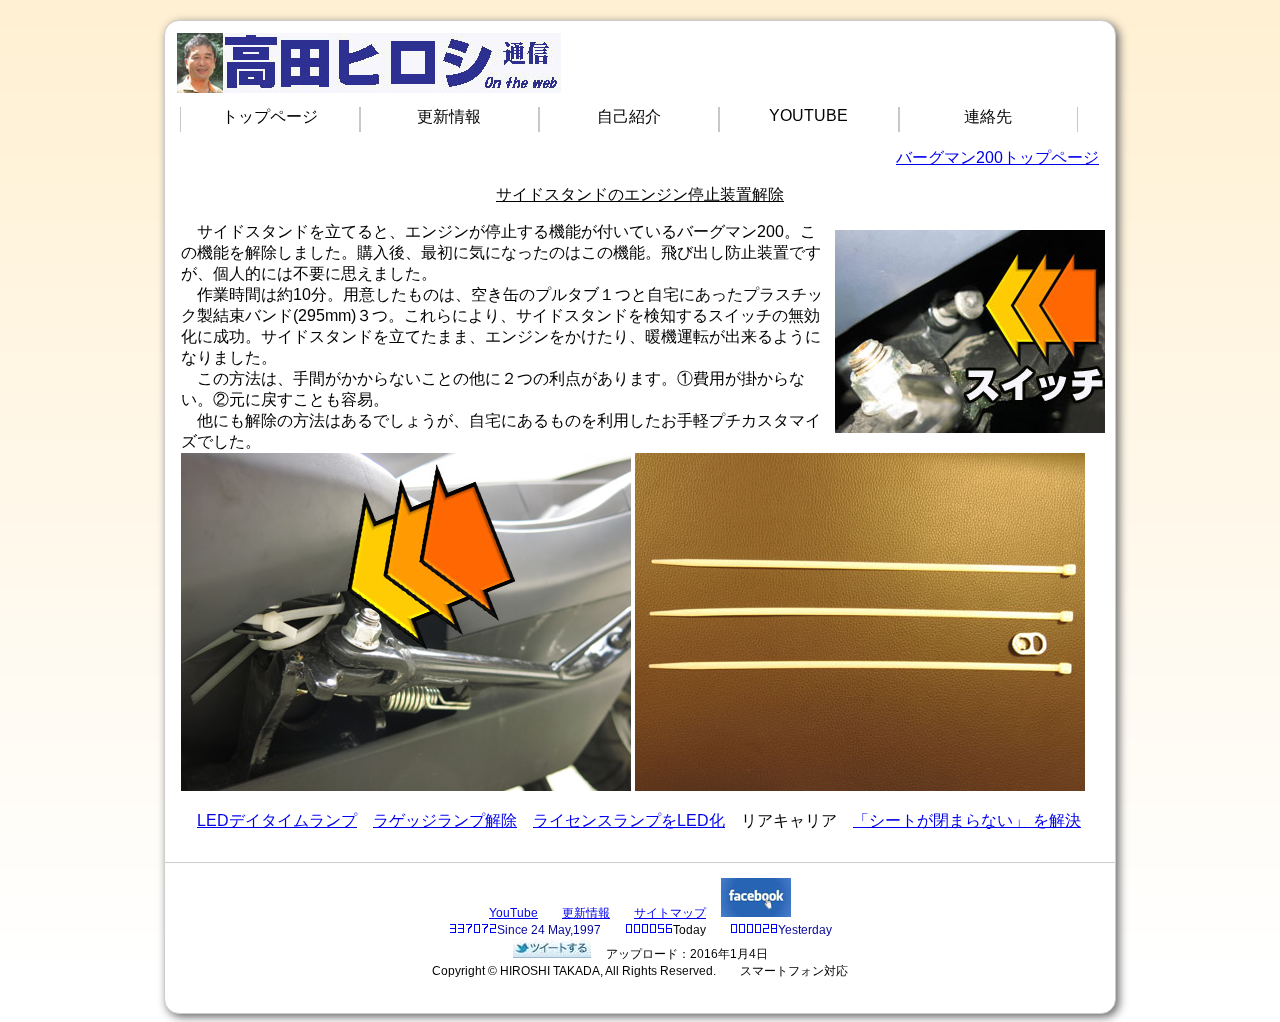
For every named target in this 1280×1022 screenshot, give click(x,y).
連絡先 (988, 116)
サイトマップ (670, 913)
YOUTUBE (808, 115)
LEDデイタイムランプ (277, 820)
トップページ (270, 116)
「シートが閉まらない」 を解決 (967, 820)
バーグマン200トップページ (997, 157)
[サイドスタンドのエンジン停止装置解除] (552, 954)
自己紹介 (629, 116)
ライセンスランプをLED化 (629, 820)
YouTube (513, 913)
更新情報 (449, 116)
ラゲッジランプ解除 (445, 820)
